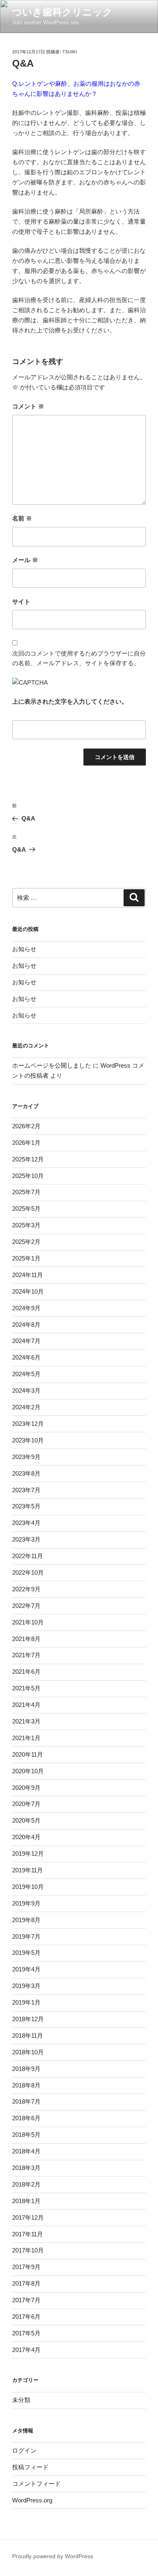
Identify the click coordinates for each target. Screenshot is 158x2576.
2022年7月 (26, 1606)
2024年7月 (26, 1341)
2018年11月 (28, 2036)
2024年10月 (28, 1291)
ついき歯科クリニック (62, 12)
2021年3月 (26, 1721)
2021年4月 (26, 1705)
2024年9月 (26, 1308)
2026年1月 (26, 1143)
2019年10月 (28, 1887)
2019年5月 (26, 1953)
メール (25, 560)
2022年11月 (28, 1556)
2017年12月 (28, 2218)
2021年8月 (26, 1639)
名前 (22, 518)
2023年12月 (28, 1424)
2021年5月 (26, 1688)
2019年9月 (26, 1903)
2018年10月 (28, 2052)
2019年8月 (26, 1920)
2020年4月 (26, 1837)
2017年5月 (26, 2333)
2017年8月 (26, 2283)
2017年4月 (26, 2350)
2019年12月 (28, 1854)
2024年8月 (26, 1325)
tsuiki (70, 52)
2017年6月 (26, 2317)
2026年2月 (26, 1126)
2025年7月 (26, 1192)
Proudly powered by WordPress (53, 2556)
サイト (21, 602)
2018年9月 (26, 2069)
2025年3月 (26, 1225)
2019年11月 (28, 1870)
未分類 (21, 2400)
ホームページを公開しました (52, 1065)
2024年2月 (26, 1407)
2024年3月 (26, 1391)
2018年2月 (26, 2184)
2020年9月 (26, 1788)
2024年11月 (28, 1275)
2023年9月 (26, 1457)
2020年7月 (26, 1804)
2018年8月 (26, 2085)
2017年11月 (28, 2234)
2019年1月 (26, 2002)
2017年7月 (26, 2300)
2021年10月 (28, 1622)
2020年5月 (26, 1820)
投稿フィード (30, 2467)
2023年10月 (28, 1440)
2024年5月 (26, 1374)
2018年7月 (26, 2101)
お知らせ (24, 949)
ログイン (24, 2450)
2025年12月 (28, 1159)
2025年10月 (28, 1176)
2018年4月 (26, 2151)
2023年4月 (26, 1523)
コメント (28, 406)
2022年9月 (26, 1589)
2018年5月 (26, 2135)
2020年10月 (28, 1771)
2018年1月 (26, 2201)
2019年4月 (26, 1969)
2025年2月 (26, 1242)
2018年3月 (26, 2168)
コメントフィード (36, 2484)
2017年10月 (28, 2250)
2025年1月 (26, 1258)
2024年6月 (26, 1357)
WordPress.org (32, 2500)
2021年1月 (26, 1738)
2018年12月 (28, 2019)
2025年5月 (26, 1209)
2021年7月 (26, 1655)
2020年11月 (28, 1754)
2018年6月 (26, 2118)
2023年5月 (26, 1506)
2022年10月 (28, 1572)
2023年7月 (26, 1490)
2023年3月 (26, 1539)
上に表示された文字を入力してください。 (70, 701)
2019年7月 (26, 1936)
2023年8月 (26, 1473)
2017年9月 (26, 2267)
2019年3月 (26, 1986)
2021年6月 (26, 1672)
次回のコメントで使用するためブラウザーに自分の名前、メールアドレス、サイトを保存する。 (79, 658)
